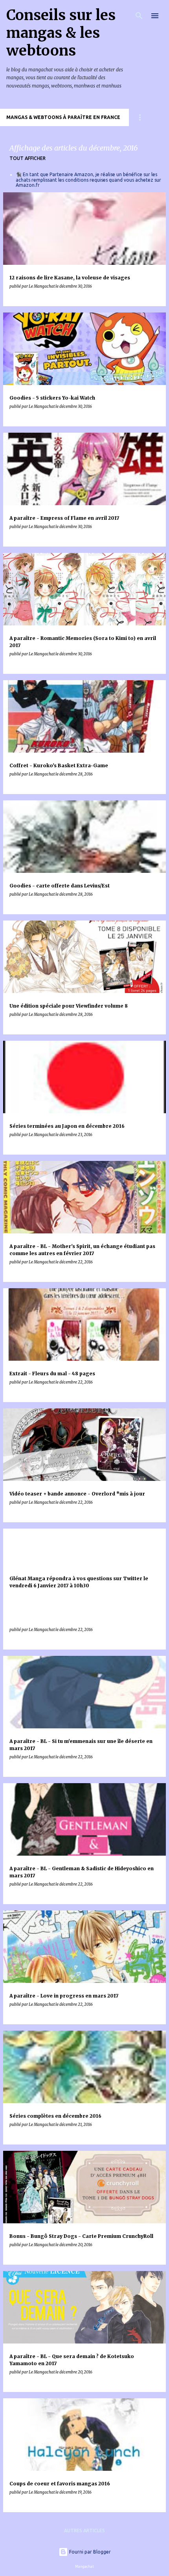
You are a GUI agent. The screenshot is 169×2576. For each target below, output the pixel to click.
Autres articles (84, 2530)
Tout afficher (28, 158)
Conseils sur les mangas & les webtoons (61, 33)
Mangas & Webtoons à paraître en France (63, 117)
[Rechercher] (139, 16)
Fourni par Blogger (89, 2552)
